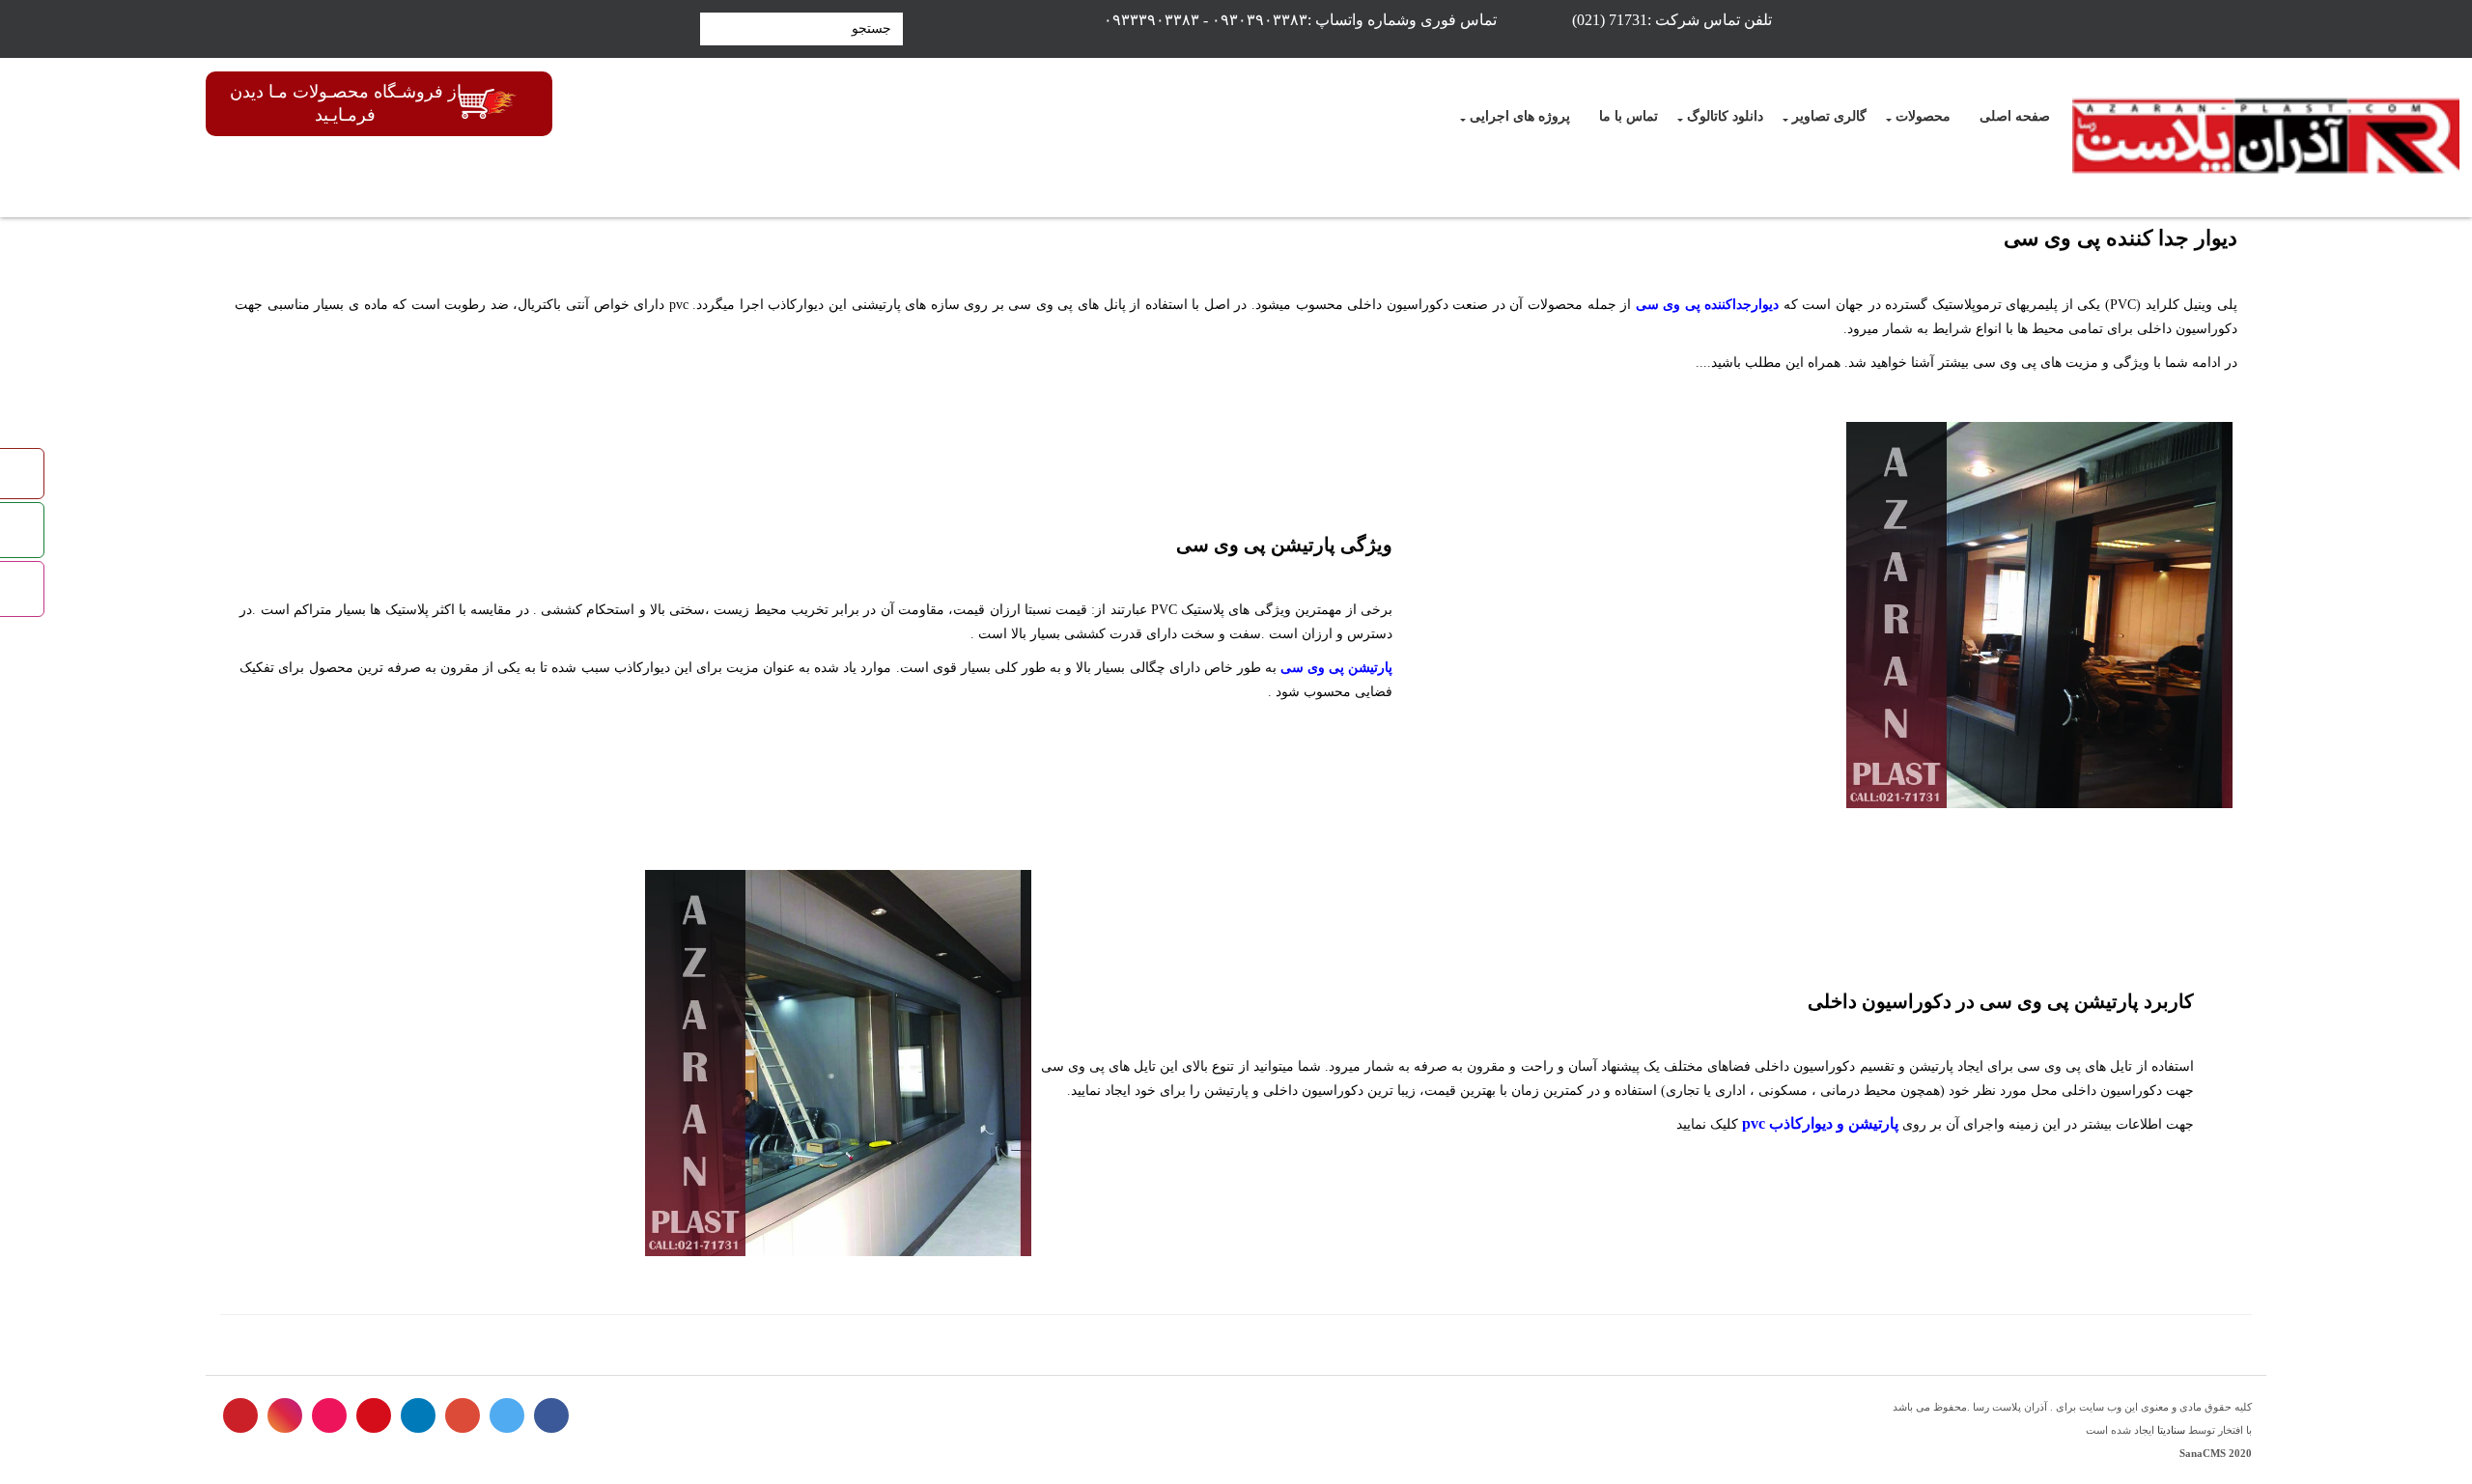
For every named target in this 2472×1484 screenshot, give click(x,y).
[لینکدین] (418, 1415)
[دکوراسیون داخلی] (2266, 138)
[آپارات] (329, 1415)
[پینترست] (240, 1415)
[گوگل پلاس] (463, 1415)
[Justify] (712, 29)
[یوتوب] (374, 1415)
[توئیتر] (507, 1415)
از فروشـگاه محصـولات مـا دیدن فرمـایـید (346, 103)
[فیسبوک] (551, 1415)
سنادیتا (2171, 1430)
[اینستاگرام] (285, 1415)
